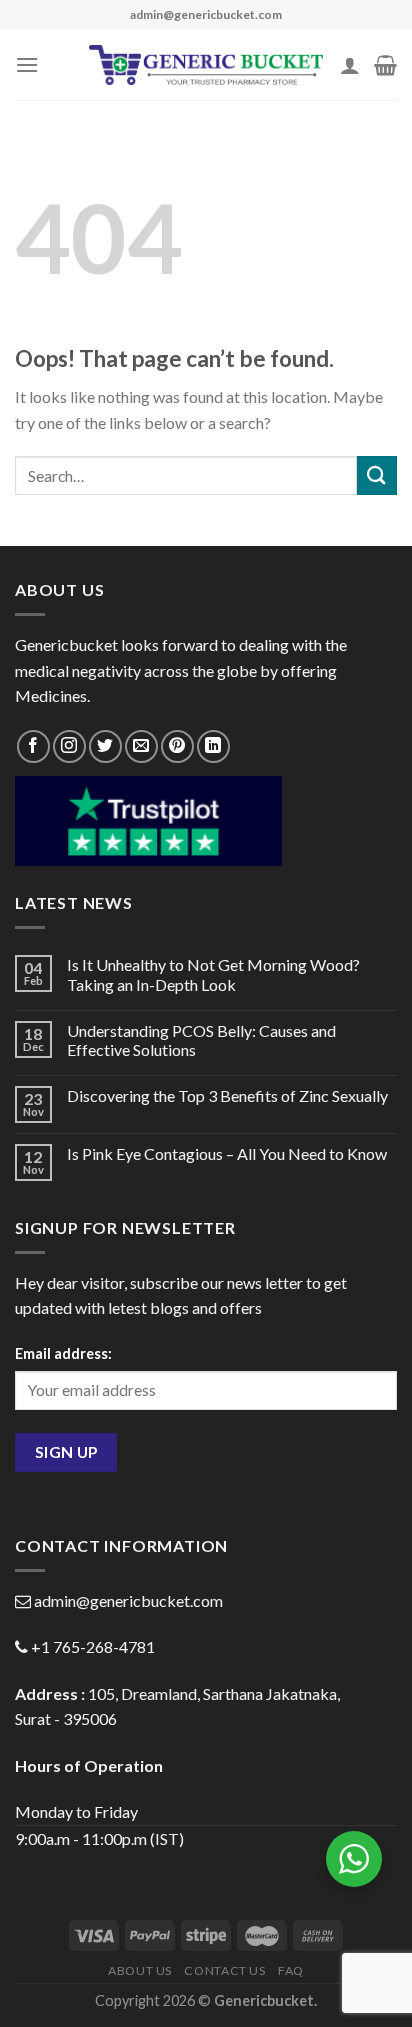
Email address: (63, 1353)
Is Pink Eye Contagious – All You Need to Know (227, 1153)
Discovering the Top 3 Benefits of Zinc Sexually (227, 1095)
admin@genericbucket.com (128, 1600)
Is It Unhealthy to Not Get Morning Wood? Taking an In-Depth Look (213, 974)
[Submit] (377, 475)
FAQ (291, 1970)
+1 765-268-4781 (93, 1646)
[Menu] (27, 64)
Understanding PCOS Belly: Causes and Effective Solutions (201, 1040)
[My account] (350, 65)
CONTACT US (224, 1970)
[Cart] (385, 65)
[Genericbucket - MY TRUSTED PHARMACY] (206, 65)
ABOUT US (140, 1970)
